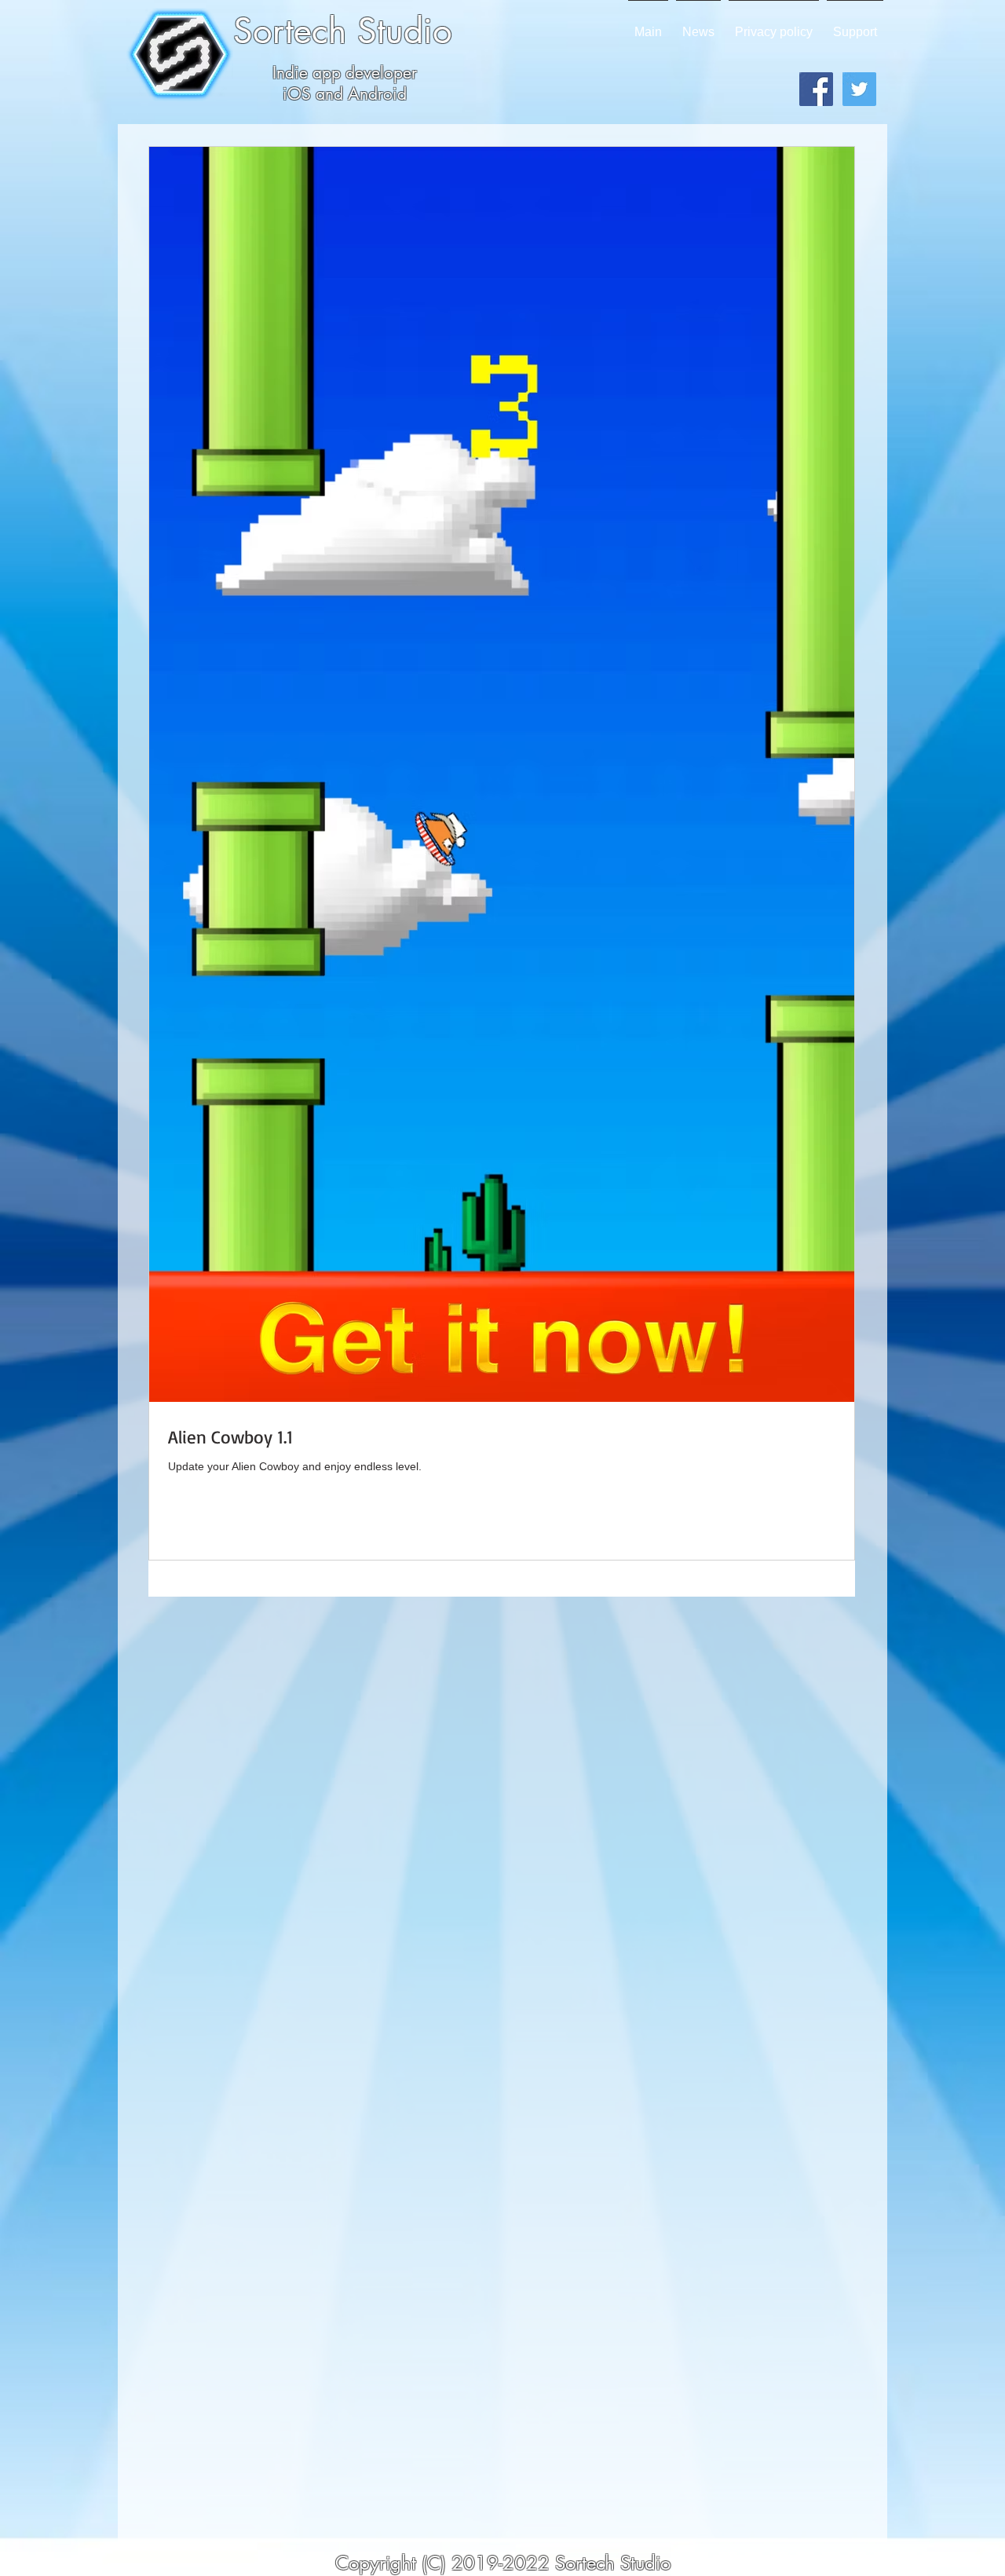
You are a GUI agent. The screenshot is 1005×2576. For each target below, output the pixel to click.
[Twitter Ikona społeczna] (859, 89)
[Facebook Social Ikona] (816, 89)
